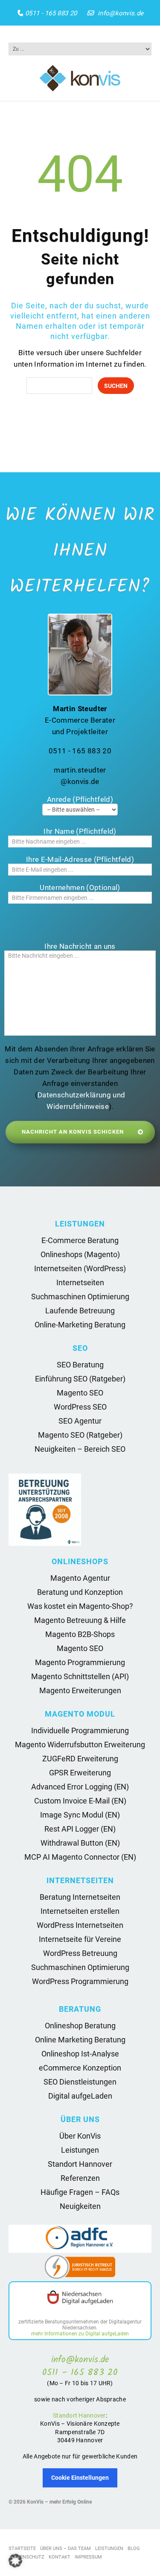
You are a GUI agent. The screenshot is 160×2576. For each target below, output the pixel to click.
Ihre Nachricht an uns (80, 946)
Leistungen (80, 2150)
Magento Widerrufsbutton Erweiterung (80, 1745)
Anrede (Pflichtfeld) (80, 799)
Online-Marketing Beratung (80, 1325)
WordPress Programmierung (80, 1981)
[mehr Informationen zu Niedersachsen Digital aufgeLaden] (80, 2298)
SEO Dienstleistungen (80, 2082)
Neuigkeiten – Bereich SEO (80, 1449)
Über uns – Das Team (65, 2549)
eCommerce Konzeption (80, 2068)
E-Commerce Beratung (80, 1240)
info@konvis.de (121, 13)
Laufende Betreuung (80, 1311)
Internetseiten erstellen (80, 1911)
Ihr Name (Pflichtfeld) (80, 831)
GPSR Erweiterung (80, 1773)
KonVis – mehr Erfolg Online (59, 2502)
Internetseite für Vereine (80, 1939)
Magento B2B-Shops (80, 1634)
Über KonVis (80, 2136)
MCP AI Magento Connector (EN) (80, 1857)
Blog (134, 2549)
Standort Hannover (80, 2164)
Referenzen (80, 2178)
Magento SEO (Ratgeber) (80, 1435)
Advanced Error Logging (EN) (80, 1787)
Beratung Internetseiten (80, 1897)
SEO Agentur (80, 1421)
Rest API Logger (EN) (80, 1829)
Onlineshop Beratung (80, 2026)
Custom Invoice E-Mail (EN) (80, 1801)
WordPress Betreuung (80, 1953)
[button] (15, 2561)
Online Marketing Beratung (80, 2040)
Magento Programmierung (80, 1662)
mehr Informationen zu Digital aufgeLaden (80, 2334)
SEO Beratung (80, 1365)
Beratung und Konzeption (80, 1592)
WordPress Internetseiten (80, 1925)
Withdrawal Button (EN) (80, 1843)
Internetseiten (80, 1282)
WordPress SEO (80, 1407)
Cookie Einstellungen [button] (80, 2478)
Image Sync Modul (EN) (80, 1815)
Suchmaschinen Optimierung (80, 1297)
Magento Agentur (80, 1578)
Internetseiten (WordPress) (80, 1268)
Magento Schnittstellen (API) (80, 1676)
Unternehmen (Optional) (80, 887)
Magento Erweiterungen (80, 1690)
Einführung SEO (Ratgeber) (80, 1379)
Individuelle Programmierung (80, 1730)
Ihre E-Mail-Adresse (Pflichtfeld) (80, 859)
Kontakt (60, 2557)
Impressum (88, 2557)
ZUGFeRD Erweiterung (80, 1759)
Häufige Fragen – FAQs (80, 2192)
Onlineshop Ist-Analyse (80, 2054)
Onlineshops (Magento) (80, 1254)
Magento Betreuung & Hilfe (80, 1620)
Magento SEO (80, 1393)
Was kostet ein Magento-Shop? (80, 1606)
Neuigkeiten (80, 2206)
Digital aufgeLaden (80, 2096)
